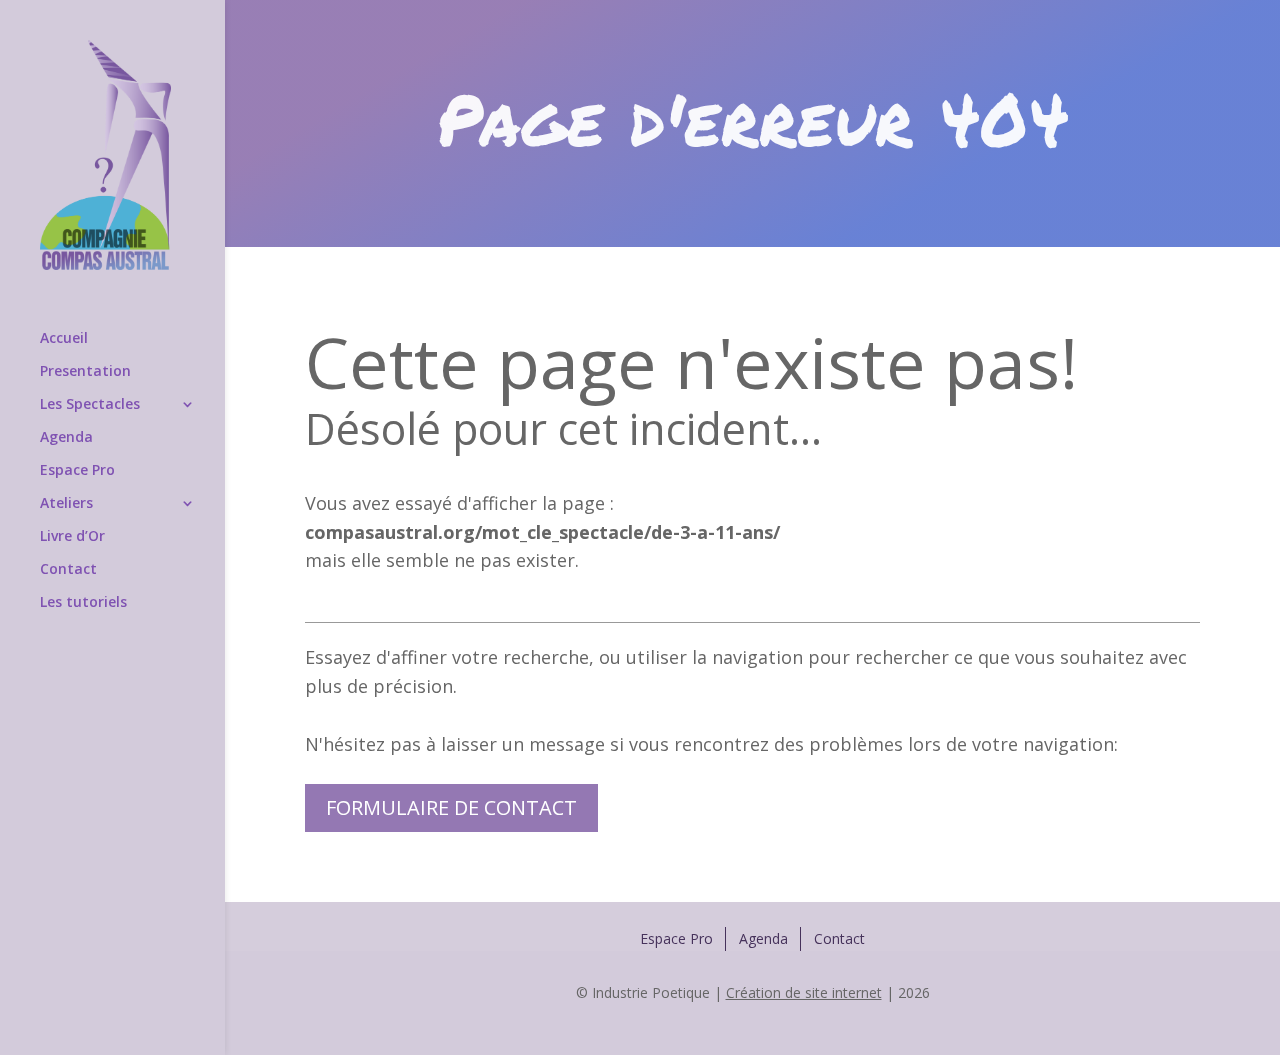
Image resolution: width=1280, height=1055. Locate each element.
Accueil (64, 339)
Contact (68, 570)
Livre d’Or (72, 537)
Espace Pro (77, 471)
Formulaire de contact (451, 807)
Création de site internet (804, 992)
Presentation (85, 372)
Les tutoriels (83, 603)
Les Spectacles (90, 405)
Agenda (66, 438)
